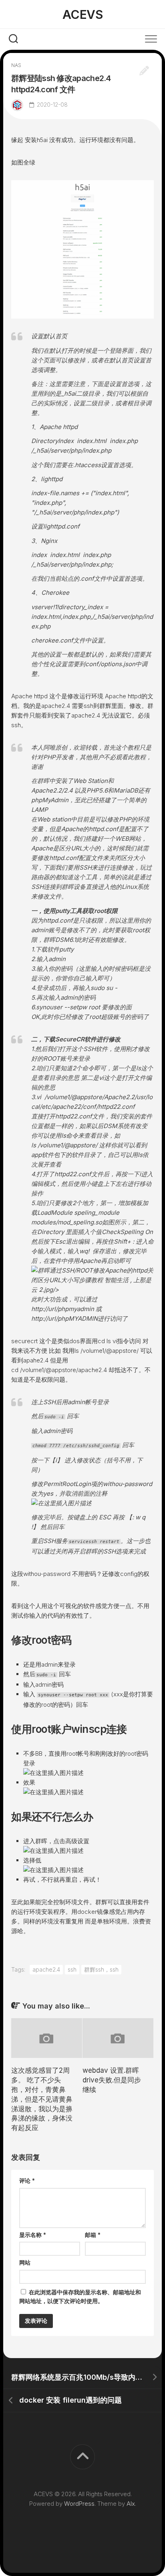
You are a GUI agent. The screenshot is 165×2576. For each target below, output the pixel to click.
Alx (131, 2504)
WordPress (79, 2504)
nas (16, 65)
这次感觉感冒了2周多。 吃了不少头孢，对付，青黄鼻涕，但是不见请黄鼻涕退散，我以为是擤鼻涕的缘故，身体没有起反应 (42, 2099)
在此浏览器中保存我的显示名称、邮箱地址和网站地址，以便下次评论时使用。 (80, 2297)
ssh (72, 1969)
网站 (25, 2262)
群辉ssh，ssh (101, 1969)
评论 (27, 2181)
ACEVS (83, 14)
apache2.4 (46, 1969)
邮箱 (93, 2235)
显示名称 (33, 2235)
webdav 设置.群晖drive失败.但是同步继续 (112, 2080)
